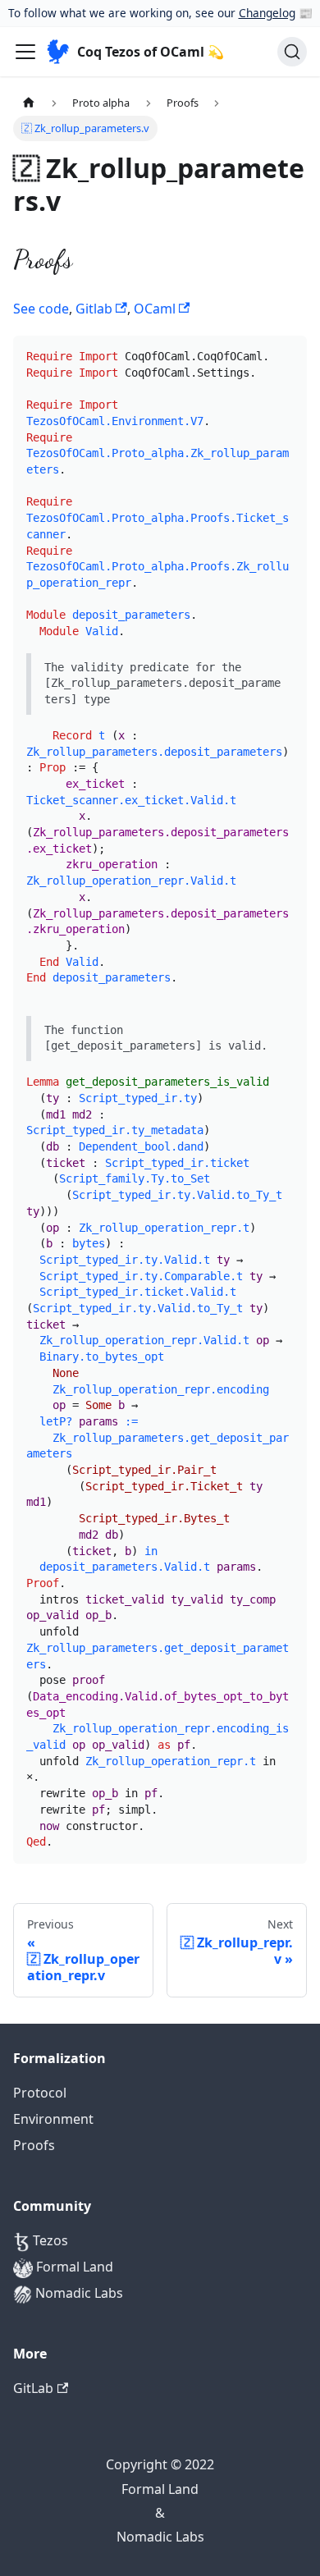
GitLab (33, 2388)
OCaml (156, 309)
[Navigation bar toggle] (25, 52)
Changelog (267, 13)
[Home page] (29, 102)
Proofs (34, 2145)
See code (41, 309)
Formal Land (73, 2267)
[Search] (292, 52)
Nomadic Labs (78, 2293)
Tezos (49, 2240)
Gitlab (96, 309)
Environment (53, 2119)
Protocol (40, 2093)
